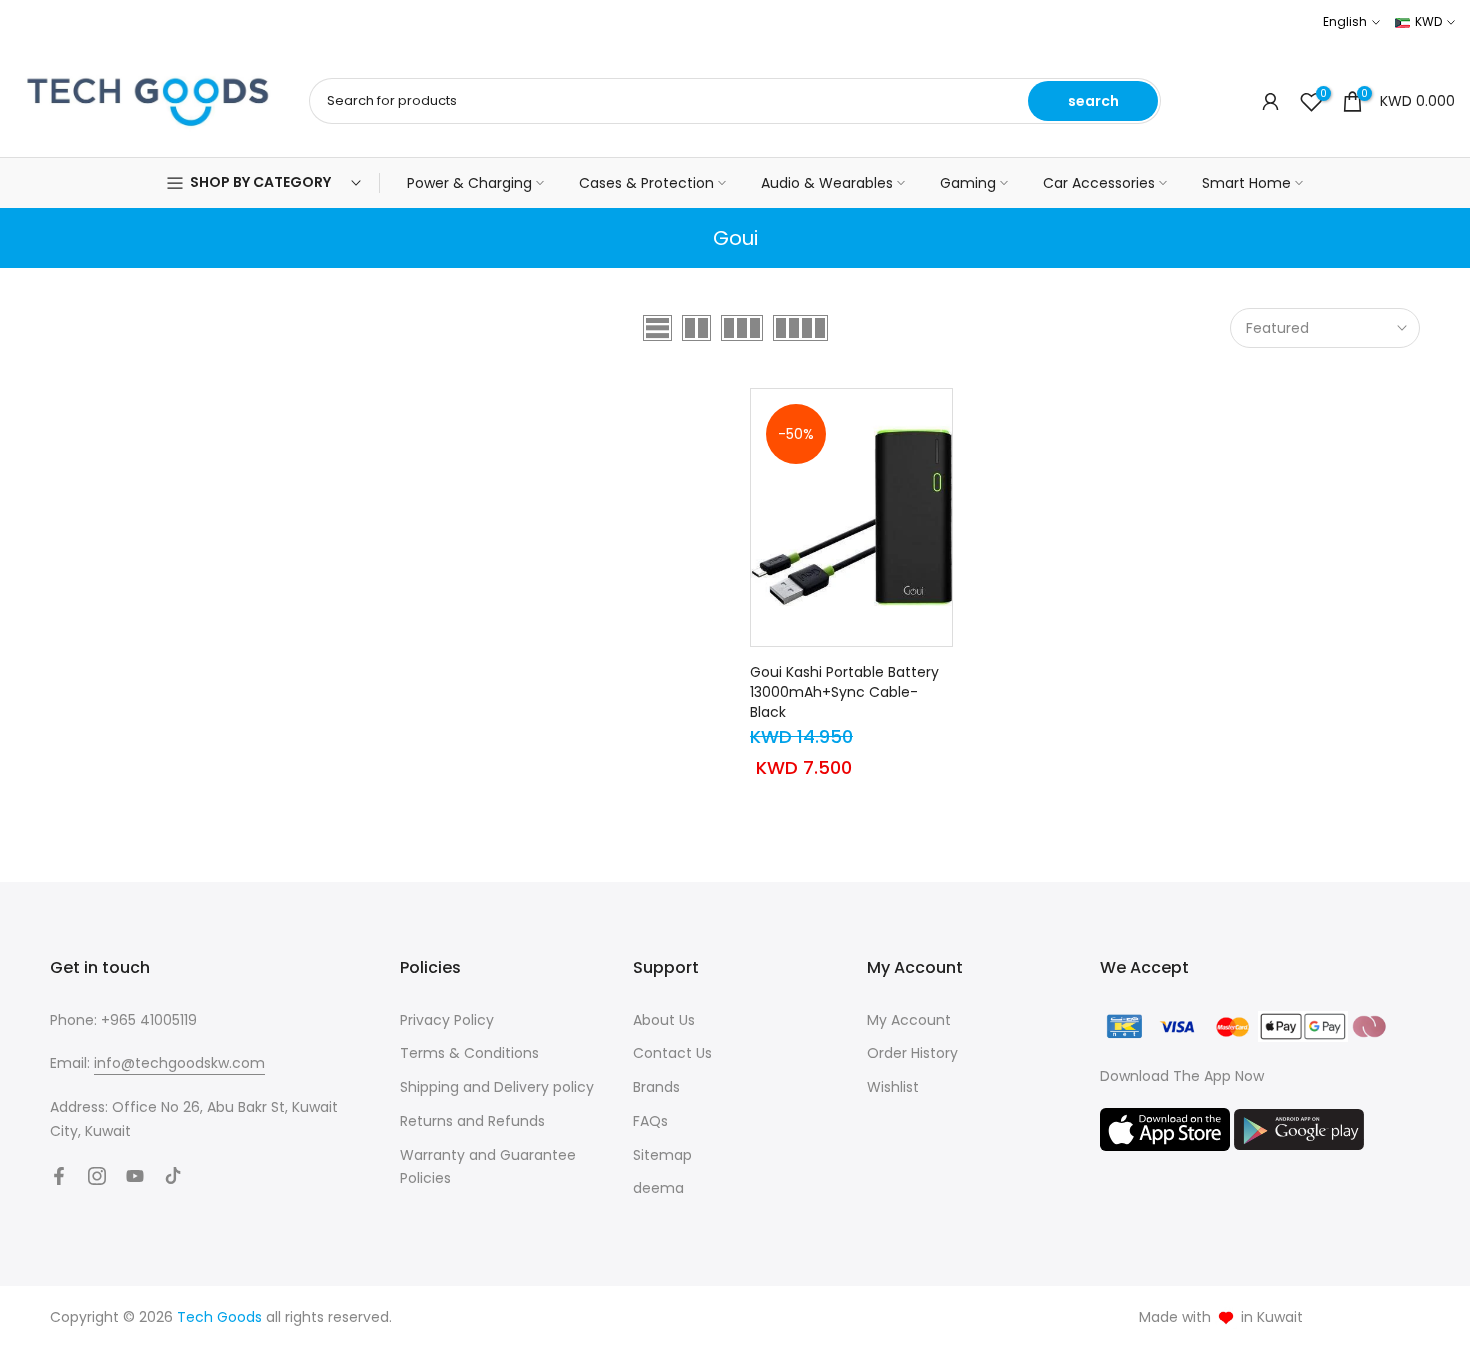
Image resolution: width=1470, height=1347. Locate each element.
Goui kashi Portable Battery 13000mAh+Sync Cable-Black (844, 692)
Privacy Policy (447, 1020)
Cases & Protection (646, 183)
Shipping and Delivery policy (497, 1087)
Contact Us (672, 1053)
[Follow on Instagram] (97, 1176)
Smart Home (1246, 183)
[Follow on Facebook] (59, 1176)
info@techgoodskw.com (179, 1063)
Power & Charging (469, 183)
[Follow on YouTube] (135, 1176)
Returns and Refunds (472, 1121)
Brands (656, 1087)
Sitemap (662, 1155)
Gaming (968, 183)
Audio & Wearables (827, 183)
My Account (909, 1020)
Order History (912, 1053)
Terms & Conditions (469, 1053)
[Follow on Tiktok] (173, 1176)
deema (658, 1188)
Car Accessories (1099, 183)
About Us (664, 1020)
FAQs (650, 1121)
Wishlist (893, 1087)
